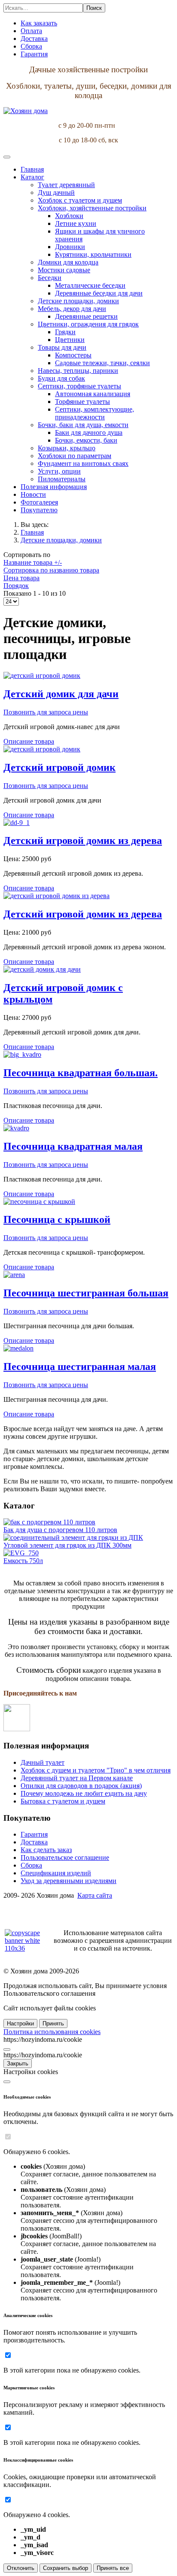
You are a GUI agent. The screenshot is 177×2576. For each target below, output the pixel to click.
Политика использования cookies (52, 2032)
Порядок (16, 586)
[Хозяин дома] (26, 111)
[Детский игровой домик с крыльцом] (42, 969)
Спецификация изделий (56, 1873)
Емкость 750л (23, 1561)
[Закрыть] (7, 2050)
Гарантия (34, 1834)
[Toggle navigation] (7, 157)
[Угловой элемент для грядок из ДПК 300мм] (73, 1537)
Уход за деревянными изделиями (69, 1881)
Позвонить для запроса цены (46, 712)
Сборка (31, 1865)
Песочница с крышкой (57, 1219)
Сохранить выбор (66, 2568)
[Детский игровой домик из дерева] (17, 823)
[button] (32, 177)
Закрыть (18, 2064)
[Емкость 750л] (21, 1553)
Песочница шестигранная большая (86, 1293)
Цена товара (21, 578)
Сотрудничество (27, 1910)
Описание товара (29, 741)
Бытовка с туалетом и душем (63, 1801)
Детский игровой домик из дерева (83, 840)
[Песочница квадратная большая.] (22, 1054)
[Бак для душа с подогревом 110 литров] (49, 1522)
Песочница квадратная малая (73, 1146)
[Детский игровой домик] (42, 749)
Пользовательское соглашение (65, 1857)
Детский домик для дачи (61, 694)
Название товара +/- (33, 562)
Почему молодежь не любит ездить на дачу (84, 1793)
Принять (53, 2024)
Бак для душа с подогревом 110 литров (60, 1530)
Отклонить (21, 2568)
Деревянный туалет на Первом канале (77, 1778)
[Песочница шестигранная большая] (14, 1275)
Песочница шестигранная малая (80, 1366)
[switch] (8, 2137)
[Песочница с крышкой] (39, 1202)
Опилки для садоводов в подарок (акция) (81, 1786)
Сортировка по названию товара (51, 570)
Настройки (20, 2024)
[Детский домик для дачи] (42, 676)
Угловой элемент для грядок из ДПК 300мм (67, 1545)
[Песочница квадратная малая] (16, 1128)
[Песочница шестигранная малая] (18, 1348)
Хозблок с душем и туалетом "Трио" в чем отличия (96, 1770)
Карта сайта (95, 1895)
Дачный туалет (43, 1762)
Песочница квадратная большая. (81, 1073)
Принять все (113, 2568)
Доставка (34, 1842)
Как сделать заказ (46, 1850)
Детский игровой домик (60, 767)
